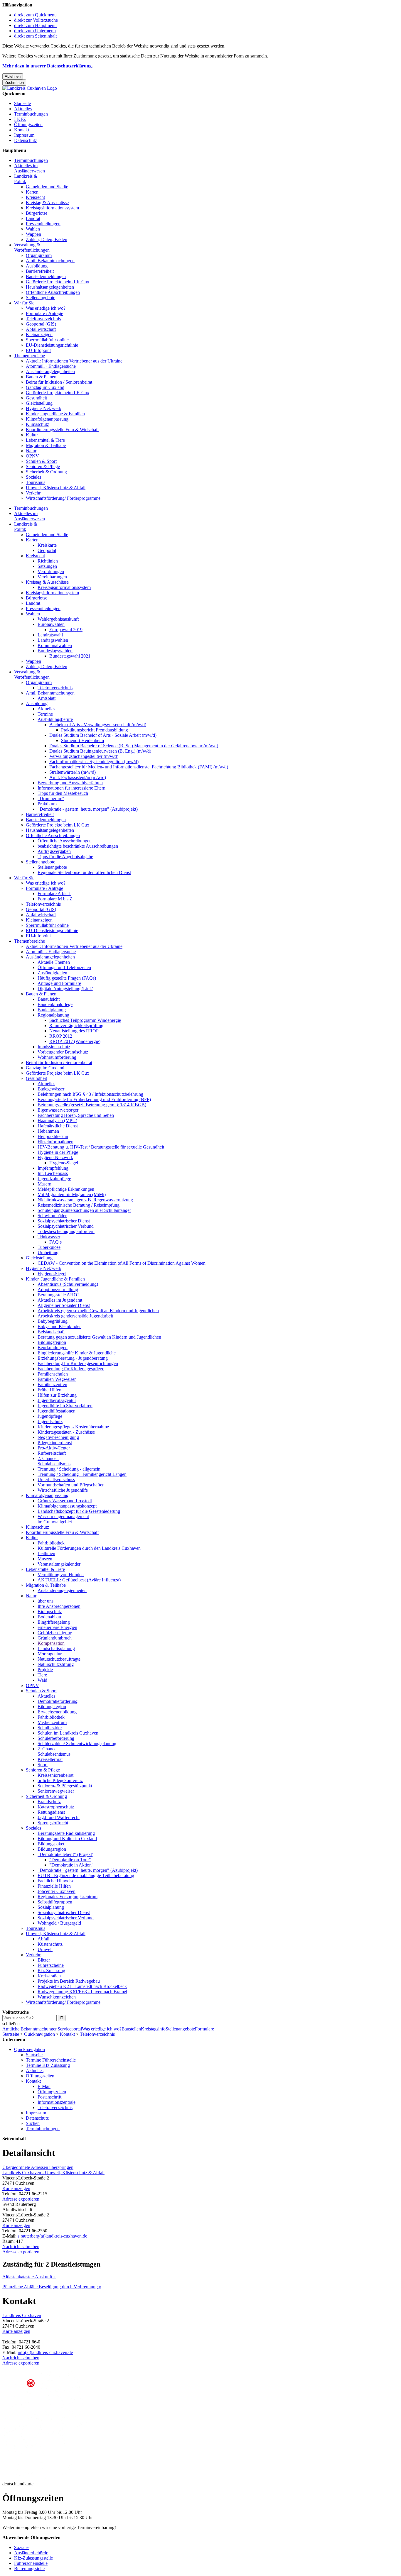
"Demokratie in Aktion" (71, 1865)
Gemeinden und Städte (47, 187)
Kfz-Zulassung (51, 1970)
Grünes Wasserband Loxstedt (65, 1501)
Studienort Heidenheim (82, 740)
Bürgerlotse (37, 213)
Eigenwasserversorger (58, 1110)
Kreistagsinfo (153, 2029)
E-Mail (44, 2086)
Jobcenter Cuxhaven (57, 1891)
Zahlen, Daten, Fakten (47, 239)
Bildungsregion (52, 1342)
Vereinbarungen (52, 577)
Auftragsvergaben (54, 851)
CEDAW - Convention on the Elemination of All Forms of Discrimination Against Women (122, 1263)
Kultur (32, 435)
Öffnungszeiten (28, 125)
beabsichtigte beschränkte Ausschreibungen (78, 846)
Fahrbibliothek (51, 1543)
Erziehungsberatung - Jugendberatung (73, 1358)
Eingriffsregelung (54, 1622)
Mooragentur (50, 1654)
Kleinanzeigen (39, 335)
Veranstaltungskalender (59, 1564)
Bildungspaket (51, 1844)
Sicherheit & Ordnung (46, 472)
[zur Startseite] (30, 88)
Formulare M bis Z (55, 899)
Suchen (33, 2123)
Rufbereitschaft (52, 1453)
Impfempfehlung (53, 1168)
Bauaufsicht (49, 999)
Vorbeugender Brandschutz (63, 1052)
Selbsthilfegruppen (55, 1902)
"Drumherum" (51, 798)
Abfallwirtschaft (41, 329)
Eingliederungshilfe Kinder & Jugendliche (77, 1353)
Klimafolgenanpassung (47, 419)
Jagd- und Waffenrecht (59, 1817)
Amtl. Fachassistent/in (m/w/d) (78, 777)
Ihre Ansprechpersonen (59, 1606)
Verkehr (33, 493)
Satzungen (47, 566)
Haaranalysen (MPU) (57, 1121)
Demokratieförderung (58, 1701)
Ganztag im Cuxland (45, 387)
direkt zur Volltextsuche (36, 20)
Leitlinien (46, 1553)
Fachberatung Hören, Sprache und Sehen (76, 1115)
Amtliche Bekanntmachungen (30, 2029)
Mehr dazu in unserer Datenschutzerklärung (47, 66)
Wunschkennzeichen (57, 1997)
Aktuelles (23, 109)
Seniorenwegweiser (56, 1791)
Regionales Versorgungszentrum (68, 1897)
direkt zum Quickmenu (35, 15)
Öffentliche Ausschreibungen (53, 292)
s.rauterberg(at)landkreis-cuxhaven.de (52, 2236)
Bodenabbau (49, 1617)
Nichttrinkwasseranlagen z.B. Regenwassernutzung (85, 1200)
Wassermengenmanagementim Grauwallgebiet (63, 1519)
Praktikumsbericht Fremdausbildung (95, 730)
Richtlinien (48, 561)
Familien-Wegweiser (57, 1379)
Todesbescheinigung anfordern (66, 1231)
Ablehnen (13, 76)
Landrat (33, 218)
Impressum (24, 135)
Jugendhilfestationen (57, 1411)
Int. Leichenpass (53, 1173)
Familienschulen (53, 1374)
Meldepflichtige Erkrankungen (66, 1189)
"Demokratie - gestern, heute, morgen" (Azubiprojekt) (88, 809)
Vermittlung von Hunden (61, 1575)
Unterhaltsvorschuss (56, 1480)
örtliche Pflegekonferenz (60, 1780)
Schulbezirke (50, 1728)
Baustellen (131, 2029)
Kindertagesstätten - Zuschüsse (66, 1432)
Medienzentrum (52, 1722)
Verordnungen (51, 571)
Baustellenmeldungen (46, 276)
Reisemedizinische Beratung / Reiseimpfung (79, 1205)
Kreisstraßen (49, 1976)
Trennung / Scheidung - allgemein (69, 1469)
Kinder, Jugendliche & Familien (55, 414)
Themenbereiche (30, 356)
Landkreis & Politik (26, 179)
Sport (43, 1765)
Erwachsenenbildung (57, 1712)
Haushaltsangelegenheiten (50, 287)
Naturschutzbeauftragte (59, 1659)
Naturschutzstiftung (56, 1664)
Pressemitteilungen (43, 224)
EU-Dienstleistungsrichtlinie (52, 345)
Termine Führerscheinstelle (51, 2060)
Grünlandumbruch (55, 1638)
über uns (46, 1601)
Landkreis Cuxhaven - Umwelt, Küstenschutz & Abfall (53, 2173)
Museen (45, 1559)
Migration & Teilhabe (46, 445)
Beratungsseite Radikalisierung (66, 1833)
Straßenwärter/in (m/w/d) (73, 772)
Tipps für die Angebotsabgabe (65, 857)
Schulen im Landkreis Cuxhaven (68, 1733)
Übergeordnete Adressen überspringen (38, 2167)
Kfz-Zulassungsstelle (33, 2558)
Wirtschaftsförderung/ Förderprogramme (63, 498)
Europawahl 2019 (66, 630)
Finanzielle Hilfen (54, 1886)
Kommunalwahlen (55, 645)
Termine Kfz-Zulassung (48, 2065)
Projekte (45, 1670)
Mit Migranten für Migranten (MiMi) (72, 1194)
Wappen (33, 234)
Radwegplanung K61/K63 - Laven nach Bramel (82, 1992)
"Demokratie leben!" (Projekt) (65, 1854)
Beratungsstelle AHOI (58, 1295)
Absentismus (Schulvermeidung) (68, 1284)
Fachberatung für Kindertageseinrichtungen (78, 1363)
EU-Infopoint (38, 350)
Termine (45, 714)
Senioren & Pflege (43, 466)
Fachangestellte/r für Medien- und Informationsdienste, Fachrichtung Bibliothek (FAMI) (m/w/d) (139, 767)
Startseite (22, 103)
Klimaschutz (37, 424)
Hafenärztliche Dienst (58, 1126)
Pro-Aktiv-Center (54, 1448)
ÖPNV (32, 456)
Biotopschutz (50, 1612)
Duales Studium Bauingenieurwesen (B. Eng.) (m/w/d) (100, 751)
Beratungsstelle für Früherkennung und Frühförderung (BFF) (94, 1099)
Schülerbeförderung (56, 1738)
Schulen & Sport (41, 461)
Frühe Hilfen (49, 1390)
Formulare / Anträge (44, 313)
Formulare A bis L (54, 894)
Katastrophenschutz (56, 1807)
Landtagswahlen (53, 640)
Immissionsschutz (54, 1047)
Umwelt (45, 1949)
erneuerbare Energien (57, 1627)
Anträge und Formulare (59, 983)
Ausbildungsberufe (55, 719)
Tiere (42, 1675)
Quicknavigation (39, 2034)
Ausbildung (37, 266)
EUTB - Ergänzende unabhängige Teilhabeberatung (86, 1875)
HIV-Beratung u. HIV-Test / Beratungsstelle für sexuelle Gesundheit (101, 1147)
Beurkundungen (53, 1348)
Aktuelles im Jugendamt (60, 1300)
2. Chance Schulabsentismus (54, 1751)
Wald (42, 1680)
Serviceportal (70, 2029)
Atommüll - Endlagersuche (51, 366)
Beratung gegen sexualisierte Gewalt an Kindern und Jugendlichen (99, 1337)
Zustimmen (14, 83)
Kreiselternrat (50, 1759)
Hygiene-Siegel (64, 1163)
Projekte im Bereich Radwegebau (69, 1981)
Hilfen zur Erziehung (57, 1395)
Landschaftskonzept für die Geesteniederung (79, 1511)
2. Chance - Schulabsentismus (54, 1461)
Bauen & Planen (41, 377)
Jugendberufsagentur (57, 1400)
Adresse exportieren (21, 2199)
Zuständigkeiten (52, 973)
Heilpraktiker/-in (53, 1136)
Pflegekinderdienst (55, 1443)
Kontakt (22, 130)
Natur (31, 451)
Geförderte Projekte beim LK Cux (58, 282)
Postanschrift (49, 2097)
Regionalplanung (53, 1015)
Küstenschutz (50, 1944)
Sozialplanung (51, 1907)
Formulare (204, 2029)
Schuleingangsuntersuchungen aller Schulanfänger (84, 1210)
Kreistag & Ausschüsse (47, 203)
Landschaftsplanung (56, 1648)
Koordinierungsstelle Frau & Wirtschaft (62, 430)
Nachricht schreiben (21, 2246)
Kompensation (51, 1643)
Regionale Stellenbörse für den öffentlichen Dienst (84, 872)
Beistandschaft (51, 1332)
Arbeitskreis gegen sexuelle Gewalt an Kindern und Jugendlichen (98, 1311)
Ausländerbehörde (31, 2553)
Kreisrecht (35, 197)
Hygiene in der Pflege (58, 1152)
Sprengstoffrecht (53, 1823)
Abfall (43, 1939)
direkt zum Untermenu (35, 31)
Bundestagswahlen (55, 651)
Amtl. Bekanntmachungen (50, 261)
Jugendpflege (50, 1416)
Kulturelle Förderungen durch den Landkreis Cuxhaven (89, 1548)
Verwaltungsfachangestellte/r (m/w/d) (84, 756)
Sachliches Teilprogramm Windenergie (85, 1020)
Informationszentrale (57, 2102)
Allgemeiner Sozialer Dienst (64, 1305)
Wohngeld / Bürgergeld (59, 1923)
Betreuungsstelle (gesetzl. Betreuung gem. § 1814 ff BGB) (92, 1105)
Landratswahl (50, 635)
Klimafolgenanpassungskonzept (67, 1506)
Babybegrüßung (53, 1321)
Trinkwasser (49, 1237)
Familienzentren (52, 1384)
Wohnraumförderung (57, 1057)
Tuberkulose (49, 1247)
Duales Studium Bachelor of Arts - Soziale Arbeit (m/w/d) (103, 735)
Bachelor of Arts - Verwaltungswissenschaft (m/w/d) (98, 725)
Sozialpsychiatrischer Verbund (66, 1226)
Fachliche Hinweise (56, 1881)
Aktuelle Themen (54, 962)
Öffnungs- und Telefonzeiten (64, 967)
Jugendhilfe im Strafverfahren (65, 1406)
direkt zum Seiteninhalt (35, 36)
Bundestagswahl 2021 (70, 656)
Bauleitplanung (52, 1010)
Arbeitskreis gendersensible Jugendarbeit (75, 1316)
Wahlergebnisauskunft (58, 619)
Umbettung (48, 1253)
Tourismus (36, 482)
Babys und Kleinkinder (59, 1326)
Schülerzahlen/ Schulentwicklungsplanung (77, 1743)
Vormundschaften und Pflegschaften (71, 1485)
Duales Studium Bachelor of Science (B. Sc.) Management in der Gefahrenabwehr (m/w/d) (134, 746)
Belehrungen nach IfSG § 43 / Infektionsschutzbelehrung (90, 1094)
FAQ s (55, 1242)
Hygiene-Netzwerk (44, 408)
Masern (44, 1184)
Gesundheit (36, 398)
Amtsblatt (47, 698)
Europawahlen (51, 624)
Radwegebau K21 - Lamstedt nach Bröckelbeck (82, 1986)
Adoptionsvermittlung (58, 1289)
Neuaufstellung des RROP (74, 1031)
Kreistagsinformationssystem (52, 208)
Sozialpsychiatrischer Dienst (64, 1221)
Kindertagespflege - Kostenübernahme (73, 1427)
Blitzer (44, 1960)
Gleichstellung (39, 403)
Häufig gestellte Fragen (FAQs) (67, 978)
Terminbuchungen (31, 114)
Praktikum (47, 804)
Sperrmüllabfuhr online (47, 340)
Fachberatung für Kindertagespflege (71, 1369)
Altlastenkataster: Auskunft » (29, 2277)
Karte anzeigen (16, 2188)
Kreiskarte (47, 545)
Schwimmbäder (52, 1216)
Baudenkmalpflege (55, 1004)
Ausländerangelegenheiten (50, 371)
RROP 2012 (61, 1036)
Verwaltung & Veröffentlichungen (32, 247)
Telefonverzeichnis (43, 319)
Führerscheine (51, 1965)
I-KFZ (20, 119)
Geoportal (47, 550)
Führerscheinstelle (31, 2563)
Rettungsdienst (51, 1812)
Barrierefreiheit (40, 271)
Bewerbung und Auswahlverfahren (70, 783)
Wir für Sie (24, 303)
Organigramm (39, 255)
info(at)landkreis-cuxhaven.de (45, 2352)
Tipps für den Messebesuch (63, 793)
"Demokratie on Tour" (70, 1860)
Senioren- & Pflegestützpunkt (65, 1786)
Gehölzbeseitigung (55, 1633)
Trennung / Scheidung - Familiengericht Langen (82, 1474)
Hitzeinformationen (55, 1142)
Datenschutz (26, 140)
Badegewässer (51, 1089)
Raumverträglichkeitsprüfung (76, 1026)
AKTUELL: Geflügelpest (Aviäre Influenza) (79, 1580)
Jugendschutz (50, 1421)
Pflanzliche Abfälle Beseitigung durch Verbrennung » (52, 2287)
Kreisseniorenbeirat (55, 1775)
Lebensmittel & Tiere (45, 440)
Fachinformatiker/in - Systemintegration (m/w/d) (94, 762)
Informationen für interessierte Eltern (71, 788)
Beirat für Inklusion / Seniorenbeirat (59, 382)
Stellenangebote (41, 298)
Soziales (33, 477)
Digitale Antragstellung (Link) (65, 989)
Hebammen (48, 1131)
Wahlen (33, 229)
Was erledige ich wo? (46, 308)
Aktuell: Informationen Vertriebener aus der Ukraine (74, 361)
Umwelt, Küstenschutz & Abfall (56, 488)
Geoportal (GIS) (41, 324)
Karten (32, 192)
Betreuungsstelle (29, 2569)
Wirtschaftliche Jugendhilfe (63, 1490)
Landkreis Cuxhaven (22, 2315)
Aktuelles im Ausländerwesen (30, 168)
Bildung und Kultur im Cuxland (67, 1839)
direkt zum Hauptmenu (35, 25)
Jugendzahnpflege (54, 1179)
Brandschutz (49, 1802)
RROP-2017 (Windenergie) (75, 1041)
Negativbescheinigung (58, 1437)
